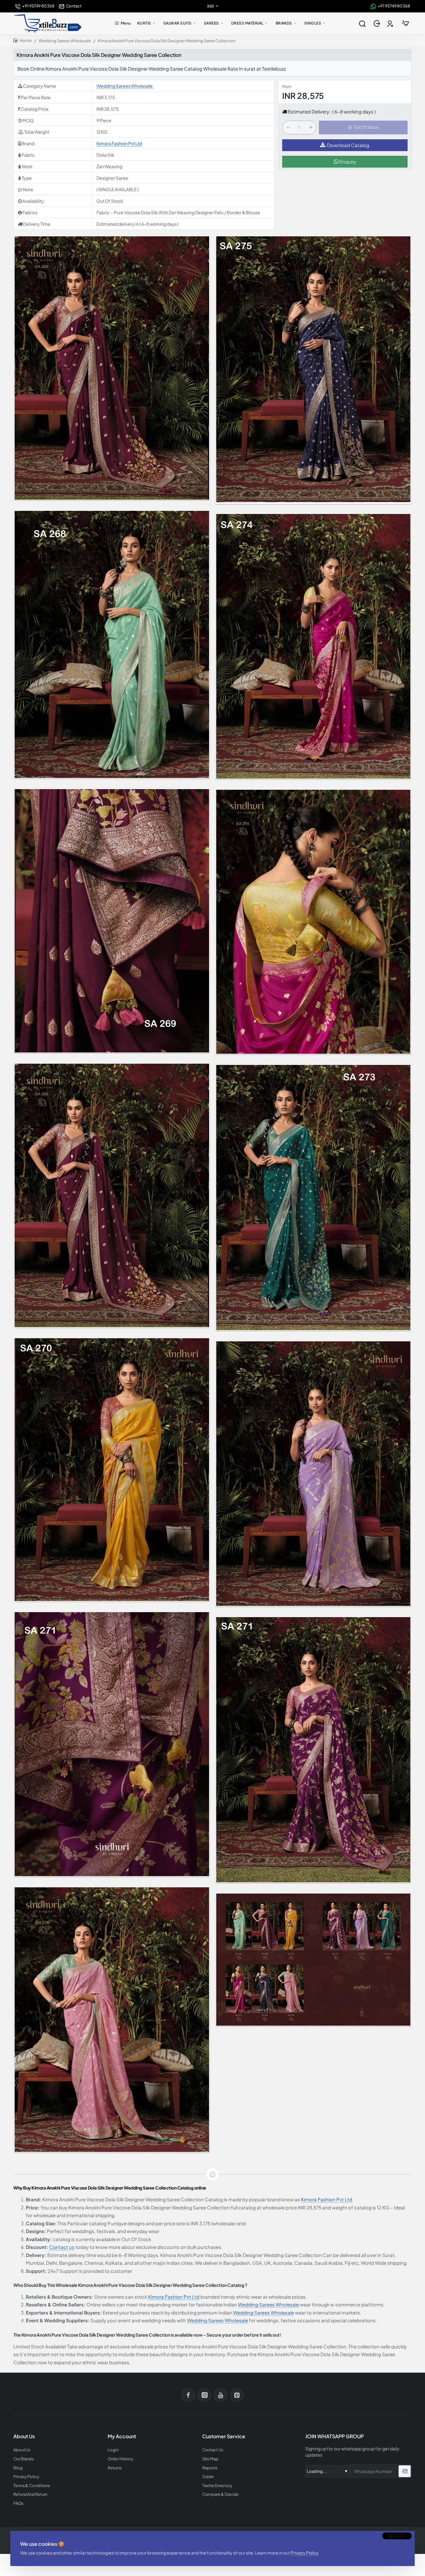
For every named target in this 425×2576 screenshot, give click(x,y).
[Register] (391, 23)
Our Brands (24, 2459)
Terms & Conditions (32, 2486)
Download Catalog (348, 145)
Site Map (210, 2459)
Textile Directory (217, 2486)
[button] (363, 127)
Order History (120, 2459)
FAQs (19, 2503)
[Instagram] (204, 2395)
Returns (115, 2468)
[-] (288, 127)
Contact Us (213, 2450)
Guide (208, 2477)
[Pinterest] (237, 2395)
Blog (18, 2468)
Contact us (62, 2247)
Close (400, 2536)
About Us (22, 2450)
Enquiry (347, 162)
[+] (311, 127)
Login (113, 2450)
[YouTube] (221, 2395)
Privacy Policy (304, 2553)
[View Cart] (405, 23)
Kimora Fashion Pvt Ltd (119, 143)
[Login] (378, 23)
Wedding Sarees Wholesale (65, 41)
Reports (210, 2468)
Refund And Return (30, 2494)
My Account (122, 2436)
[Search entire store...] (362, 23)
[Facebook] (188, 2395)
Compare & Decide (220, 2494)
